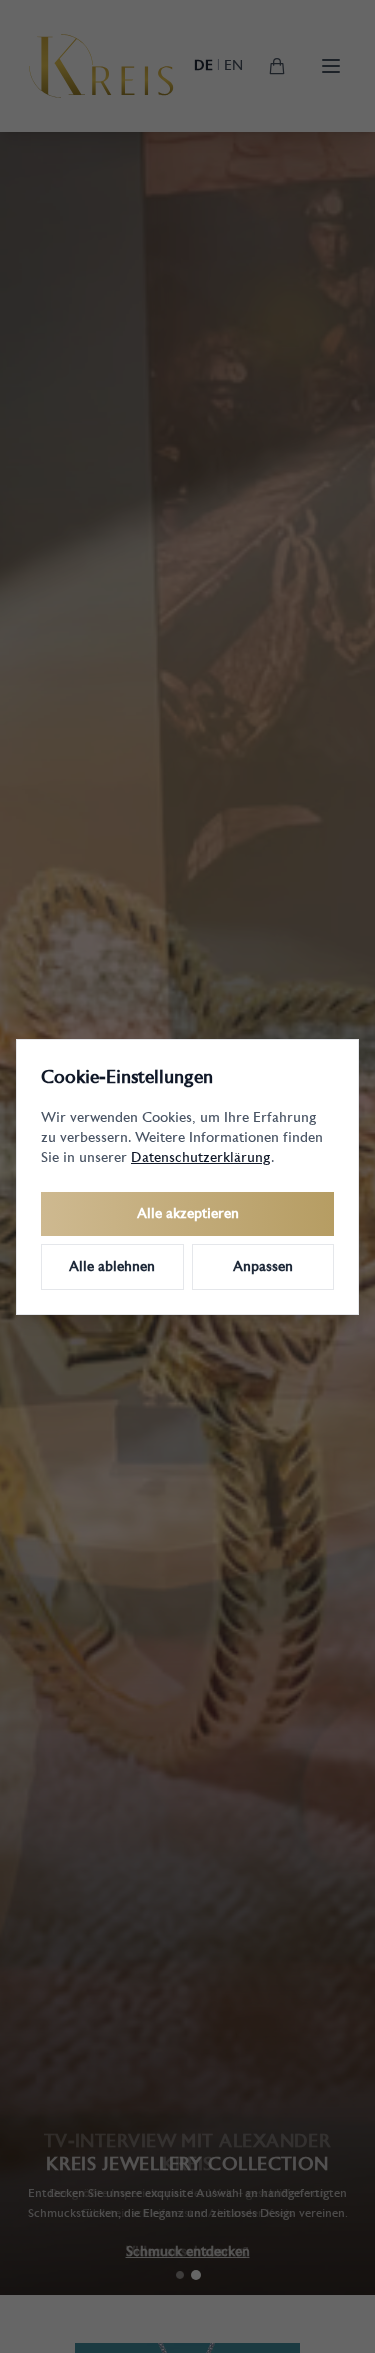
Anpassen (263, 1267)
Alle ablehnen (112, 1267)
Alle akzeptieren (188, 1214)
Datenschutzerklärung (201, 1158)
